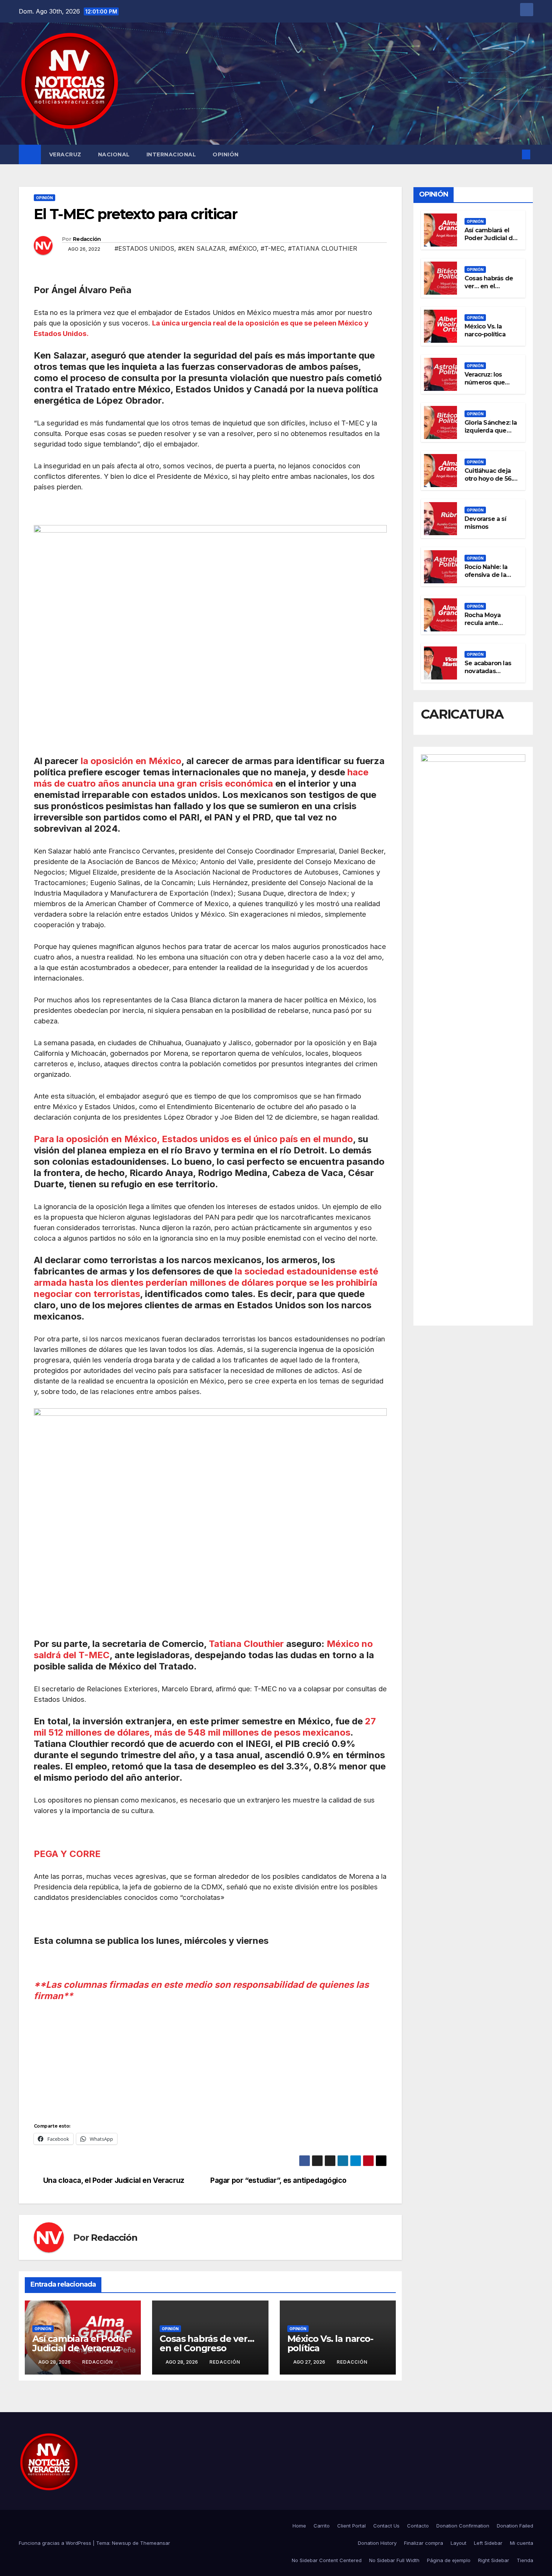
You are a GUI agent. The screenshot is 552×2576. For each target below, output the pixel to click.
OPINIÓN (226, 154)
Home (299, 2526)
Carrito (322, 2526)
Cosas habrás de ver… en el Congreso (207, 2343)
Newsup (121, 2543)
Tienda (525, 2560)
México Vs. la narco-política (330, 2343)
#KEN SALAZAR (202, 248)
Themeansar (155, 2543)
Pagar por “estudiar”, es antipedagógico (278, 2180)
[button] (514, 154)
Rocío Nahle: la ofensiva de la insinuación (486, 575)
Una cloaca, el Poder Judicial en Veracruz (114, 2180)
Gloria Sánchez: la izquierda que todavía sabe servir (491, 434)
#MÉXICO (243, 248)
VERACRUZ (65, 154)
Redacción (87, 239)
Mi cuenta (522, 2543)
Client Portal (351, 2526)
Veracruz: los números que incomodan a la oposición (487, 386)
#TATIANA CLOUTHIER (323, 248)
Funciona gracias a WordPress (56, 2543)
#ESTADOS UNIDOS (144, 248)
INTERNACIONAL (171, 154)
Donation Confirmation (463, 2526)
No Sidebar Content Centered (327, 2560)
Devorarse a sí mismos (485, 523)
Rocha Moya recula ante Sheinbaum (483, 623)
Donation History (377, 2543)
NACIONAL (114, 154)
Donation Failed (515, 2526)
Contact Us (386, 2526)
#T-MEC (272, 248)
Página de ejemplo (449, 2560)
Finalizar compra (424, 2543)
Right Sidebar (494, 2560)
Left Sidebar (488, 2543)
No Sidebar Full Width (394, 2560)
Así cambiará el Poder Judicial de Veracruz (80, 2343)
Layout (458, 2543)
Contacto (418, 2526)
